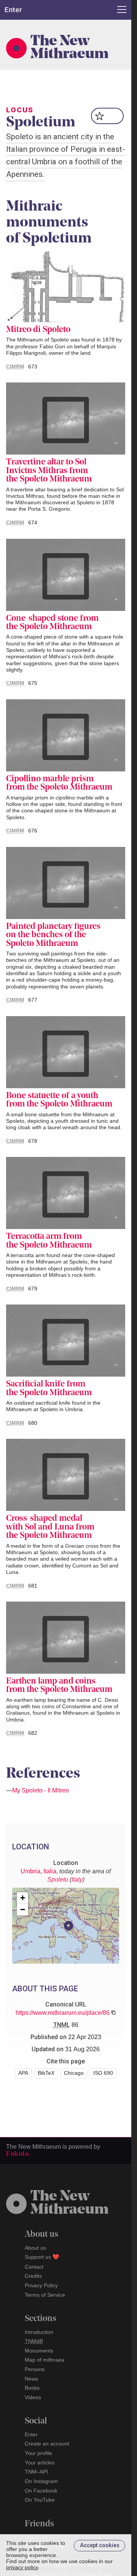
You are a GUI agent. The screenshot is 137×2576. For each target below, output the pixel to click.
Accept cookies (100, 2545)
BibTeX (46, 2073)
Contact (34, 2267)
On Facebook (41, 2491)
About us (35, 2248)
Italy (77, 1880)
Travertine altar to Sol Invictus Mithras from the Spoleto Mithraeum (49, 471)
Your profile (38, 2453)
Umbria (30, 1871)
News (31, 2379)
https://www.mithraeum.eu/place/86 (63, 2013)
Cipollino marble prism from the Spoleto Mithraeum (59, 784)
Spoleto (58, 1880)
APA (23, 2073)
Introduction (39, 2332)
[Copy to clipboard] (113, 2013)
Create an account (47, 2444)
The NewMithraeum (69, 2203)
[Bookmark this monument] (108, 116)
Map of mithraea (45, 2360)
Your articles (40, 2463)
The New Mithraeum (69, 48)
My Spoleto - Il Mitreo (41, 1790)
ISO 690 (103, 2073)
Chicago (74, 2073)
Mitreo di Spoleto (38, 330)
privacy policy (22, 2567)
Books (32, 2388)
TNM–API (36, 2472)
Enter (31, 2434)
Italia (50, 1871)
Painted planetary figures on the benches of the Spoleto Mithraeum (53, 935)
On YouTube (40, 2500)
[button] (68, 1926)
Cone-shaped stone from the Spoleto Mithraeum (52, 623)
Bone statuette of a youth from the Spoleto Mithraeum (59, 1100)
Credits (33, 2276)
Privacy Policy (41, 2285)
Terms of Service (45, 2295)
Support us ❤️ (42, 2257)
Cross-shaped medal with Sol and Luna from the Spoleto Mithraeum (50, 1527)
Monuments (39, 2351)
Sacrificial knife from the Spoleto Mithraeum (49, 1389)
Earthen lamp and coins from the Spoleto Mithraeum (59, 1686)
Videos (33, 2397)
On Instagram (41, 2481)
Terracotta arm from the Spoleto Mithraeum (49, 1241)
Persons (35, 2369)
